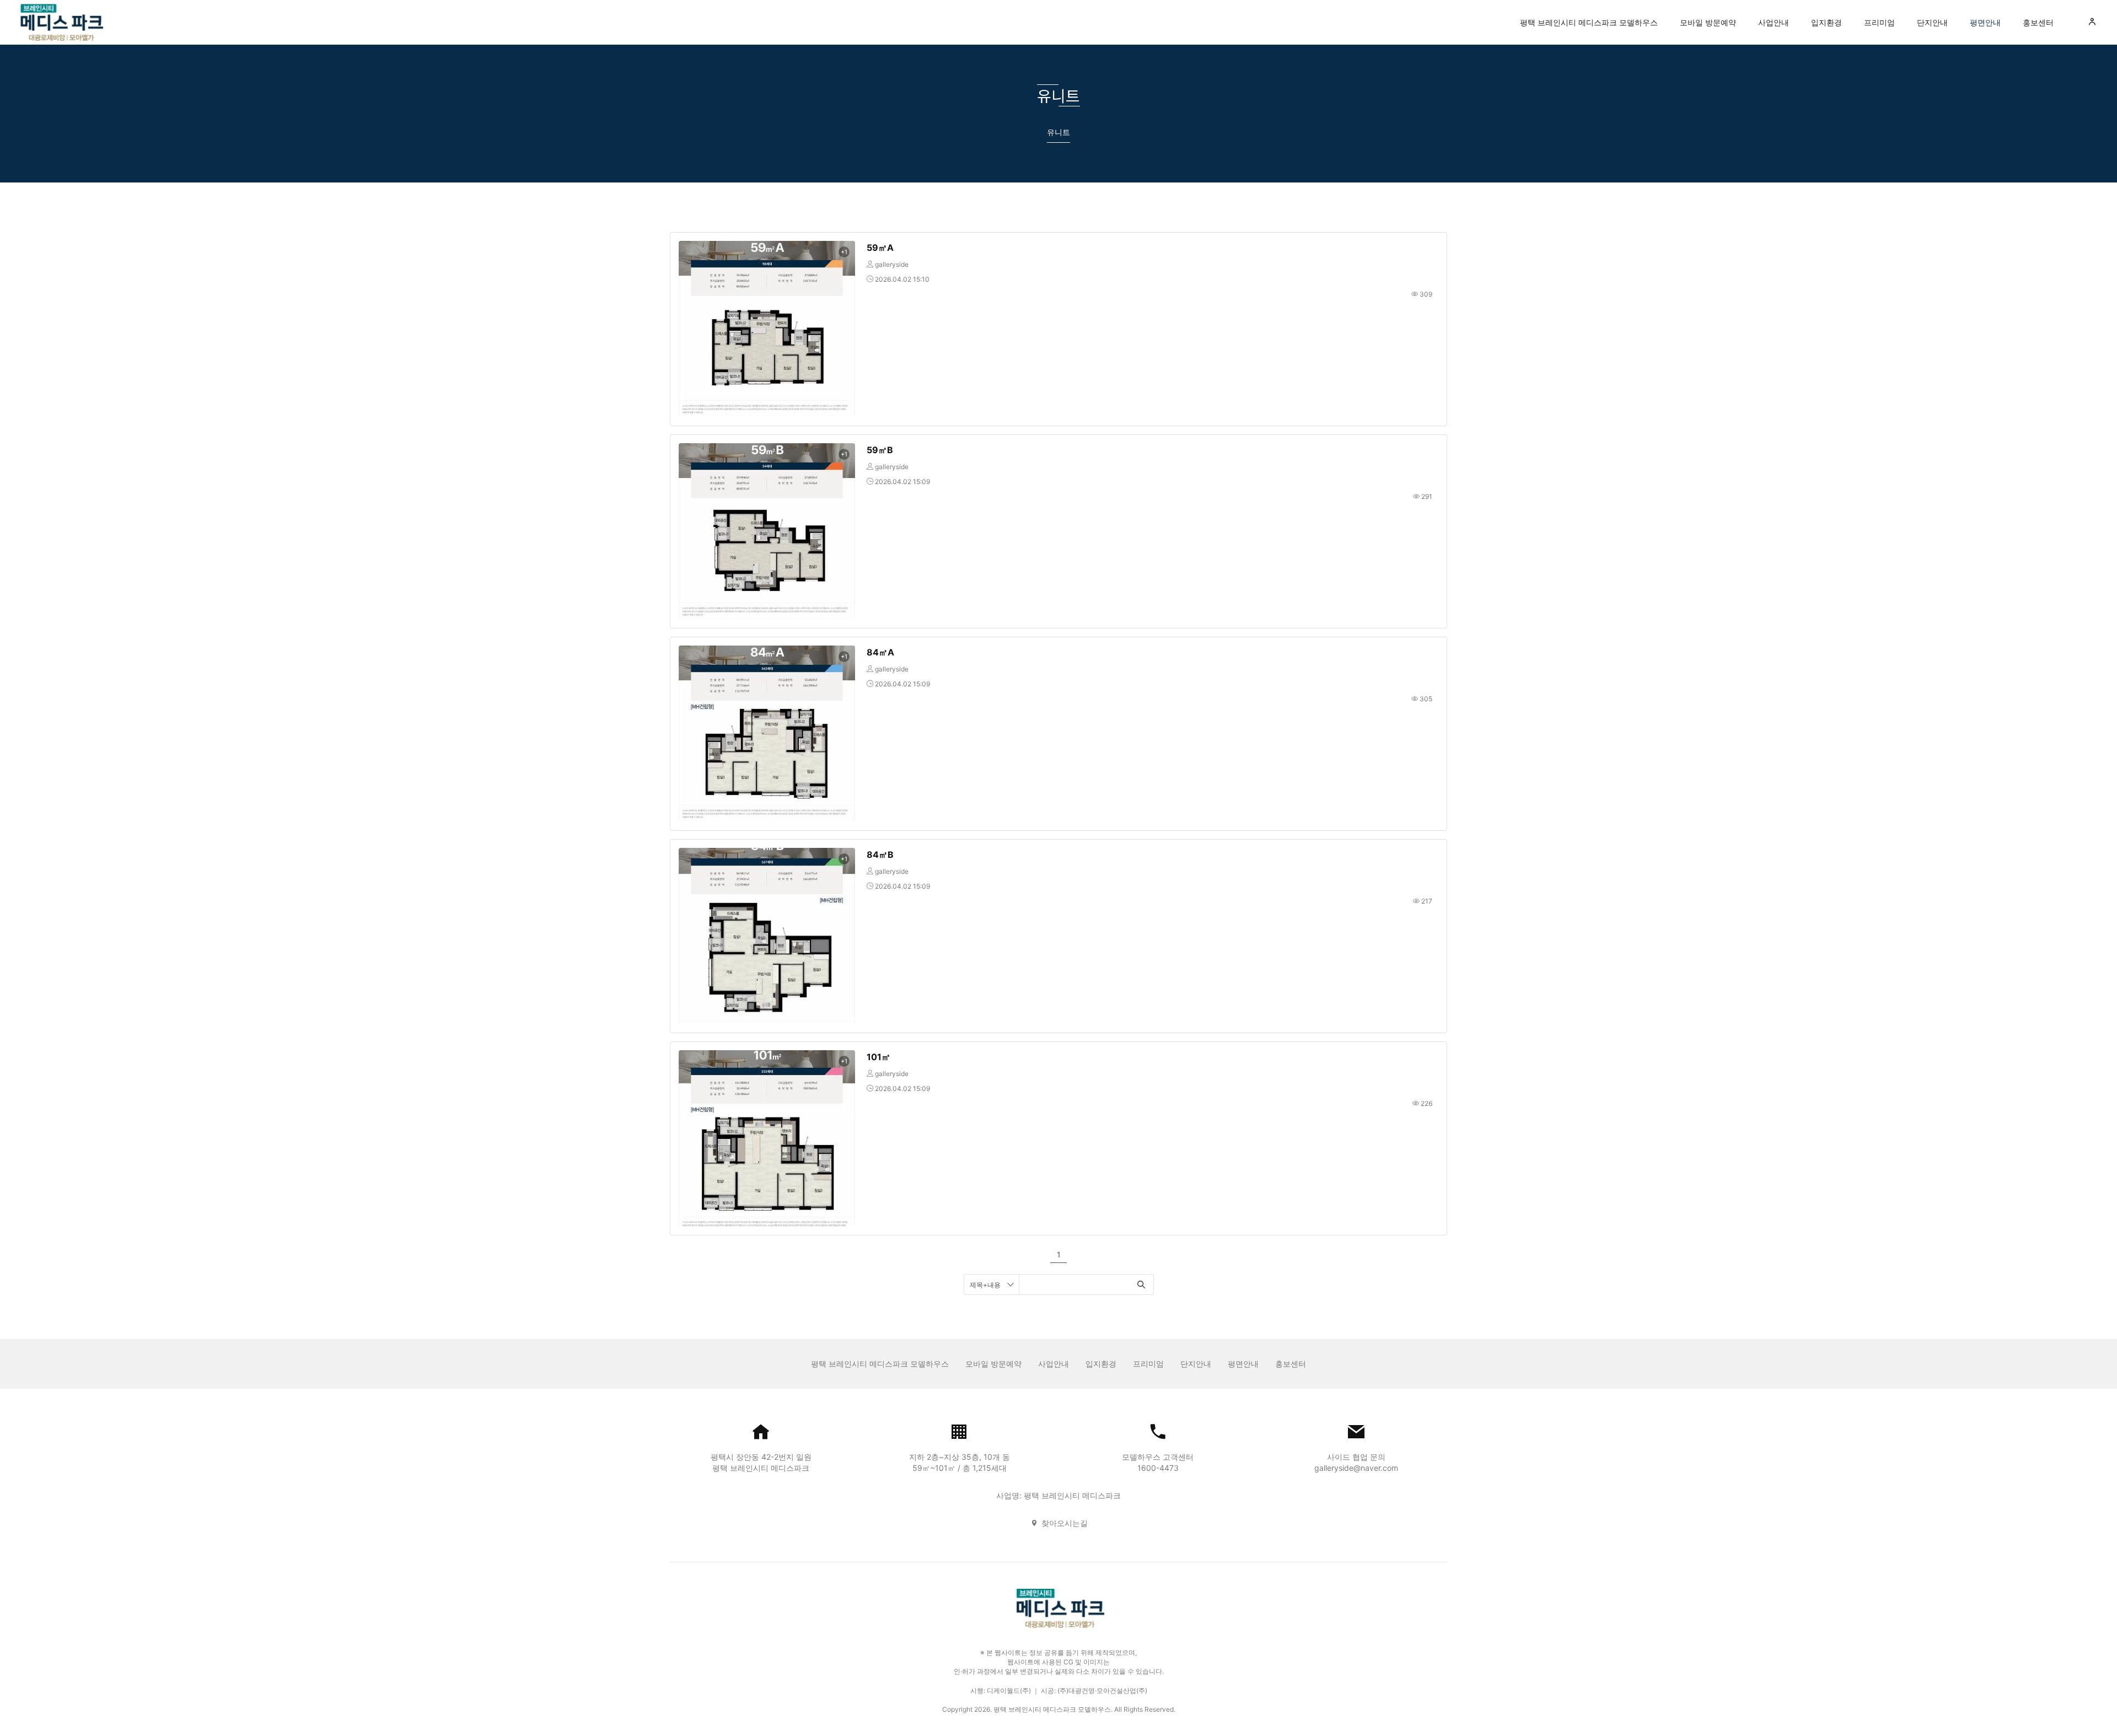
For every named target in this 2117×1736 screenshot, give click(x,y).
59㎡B (880, 450)
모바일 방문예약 (1708, 22)
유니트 (1058, 132)
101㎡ (878, 1057)
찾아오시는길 (1065, 1523)
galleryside (892, 264)
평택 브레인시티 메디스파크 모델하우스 (1589, 22)
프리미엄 (1879, 22)
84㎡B (880, 854)
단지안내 (1932, 22)
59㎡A (880, 248)
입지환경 (1826, 22)
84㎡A (880, 652)
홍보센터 (2038, 22)
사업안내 (1774, 22)
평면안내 (1985, 22)
